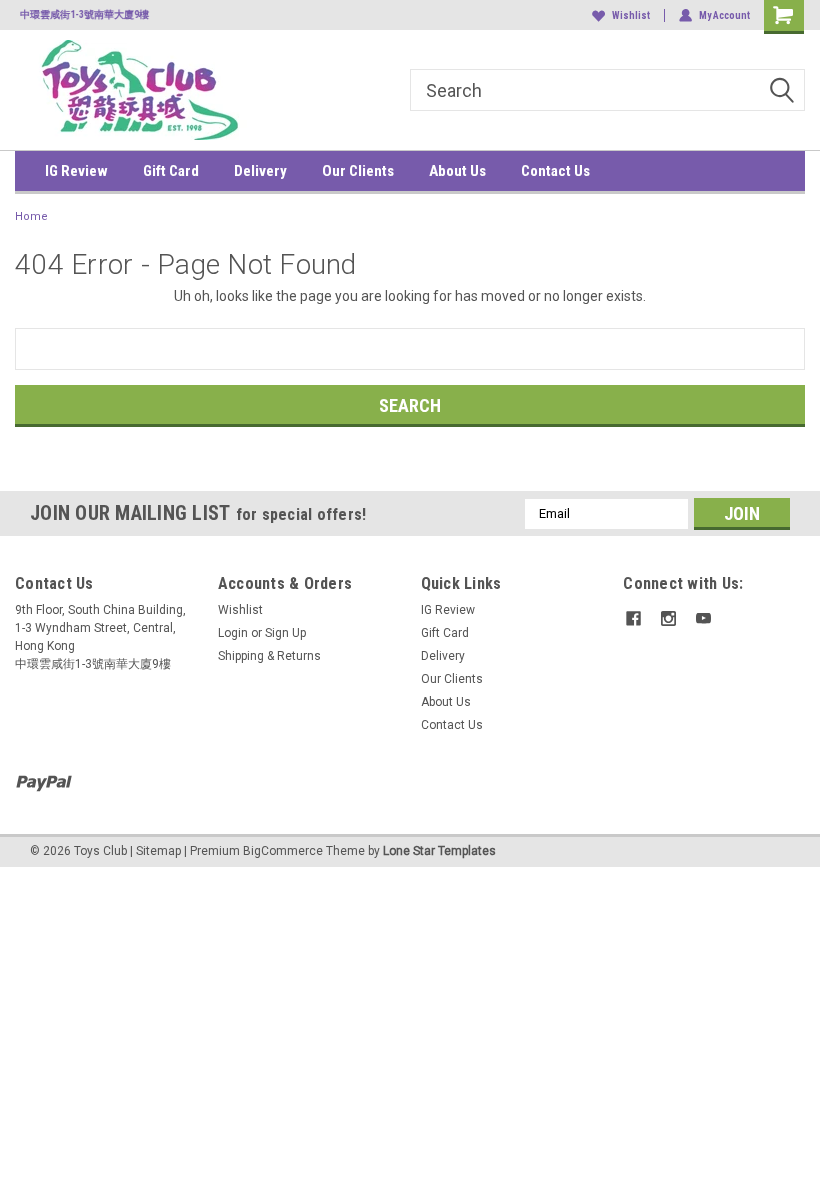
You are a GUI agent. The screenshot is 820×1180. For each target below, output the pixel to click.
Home (31, 216)
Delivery (260, 171)
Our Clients (358, 171)
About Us (457, 171)
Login (233, 633)
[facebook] (633, 618)
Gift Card (171, 171)
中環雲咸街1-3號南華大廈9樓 (79, 14)
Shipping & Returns (269, 656)
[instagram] (668, 618)
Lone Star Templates (439, 851)
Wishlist (631, 15)
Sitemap (158, 851)
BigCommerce (283, 851)
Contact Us (555, 171)
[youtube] (703, 618)
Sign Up (285, 633)
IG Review (76, 171)
